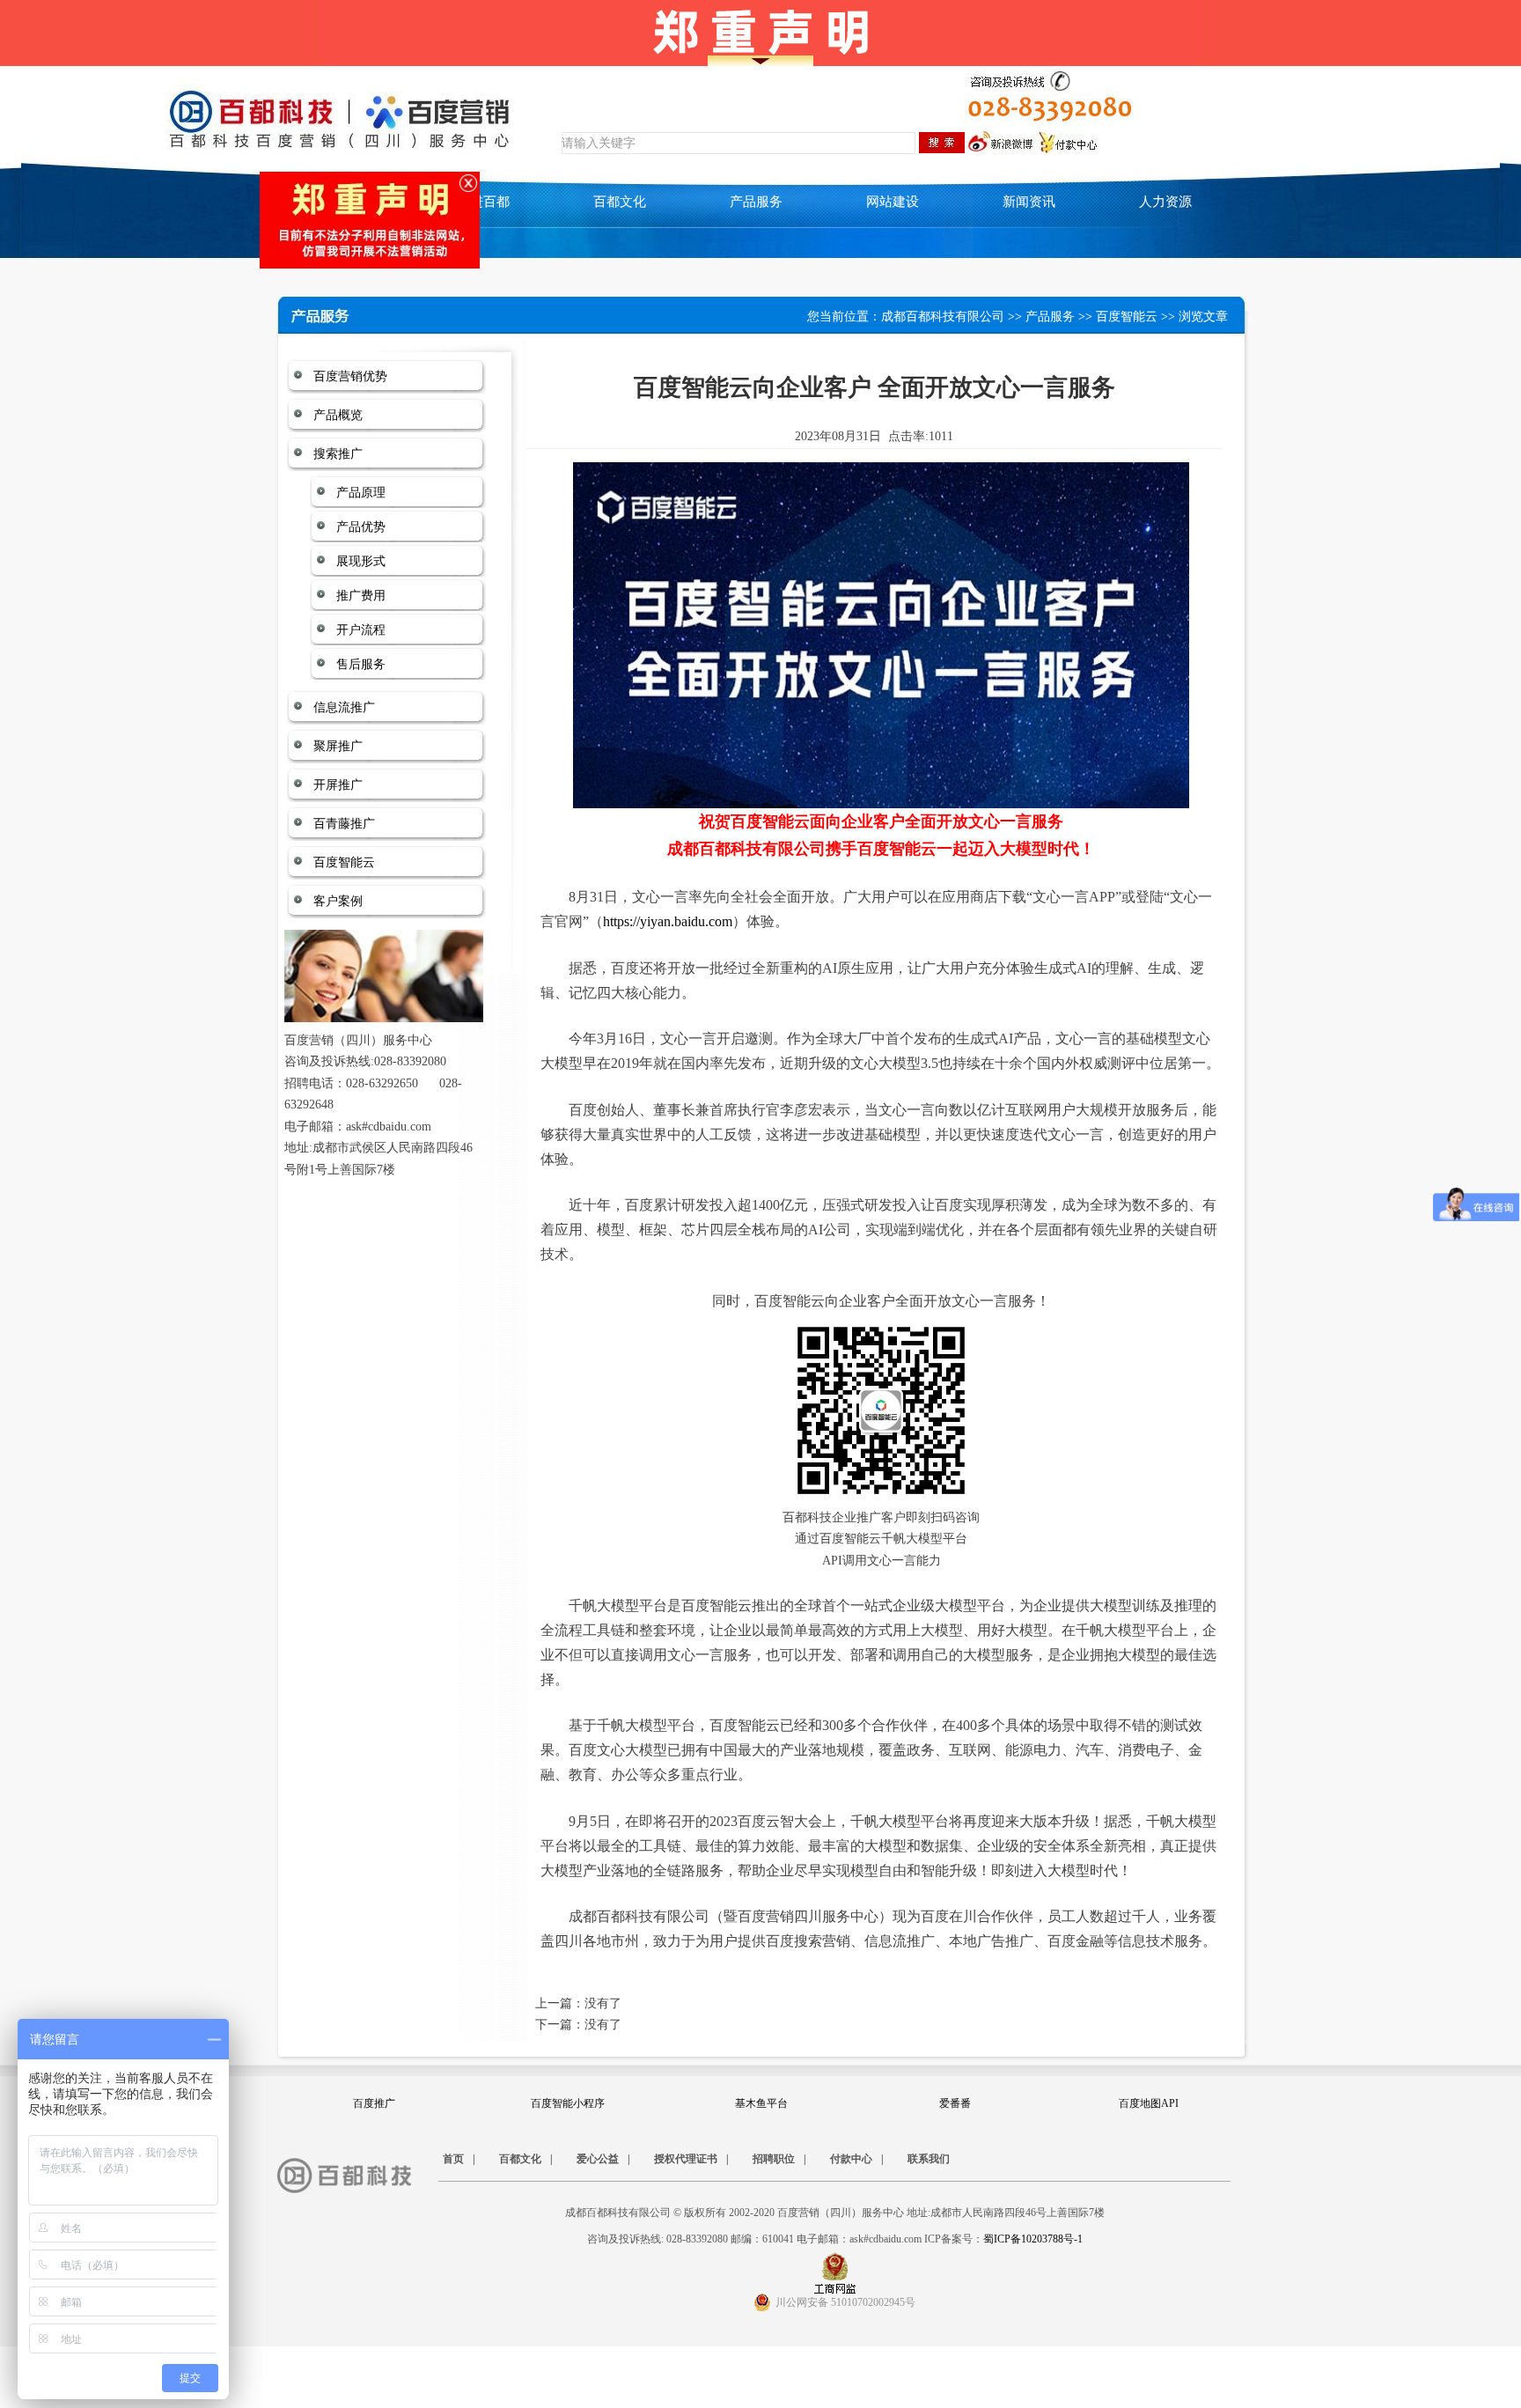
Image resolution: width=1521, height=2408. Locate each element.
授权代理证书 (686, 2159)
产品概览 (338, 415)
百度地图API (1149, 2103)
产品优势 (361, 527)
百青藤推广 (344, 824)
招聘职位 (774, 2159)
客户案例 (338, 901)
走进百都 (483, 202)
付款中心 (851, 2159)
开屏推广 (338, 785)
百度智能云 (1127, 317)
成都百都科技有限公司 (943, 317)
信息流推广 (344, 707)
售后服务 (361, 664)
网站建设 (893, 202)
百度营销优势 (350, 376)
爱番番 (955, 2103)
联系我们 (929, 2159)
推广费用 (361, 596)
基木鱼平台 (761, 2103)
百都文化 (620, 202)
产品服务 (1050, 317)
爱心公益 (598, 2159)
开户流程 (361, 630)
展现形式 (361, 561)
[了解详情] (338, 188)
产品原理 (361, 493)
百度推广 (374, 2103)
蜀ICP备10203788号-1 (1033, 2239)
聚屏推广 (338, 746)
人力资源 (1165, 202)
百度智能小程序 (568, 2103)
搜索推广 (338, 454)
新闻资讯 (1029, 202)
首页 (453, 2159)
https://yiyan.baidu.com (668, 921)
